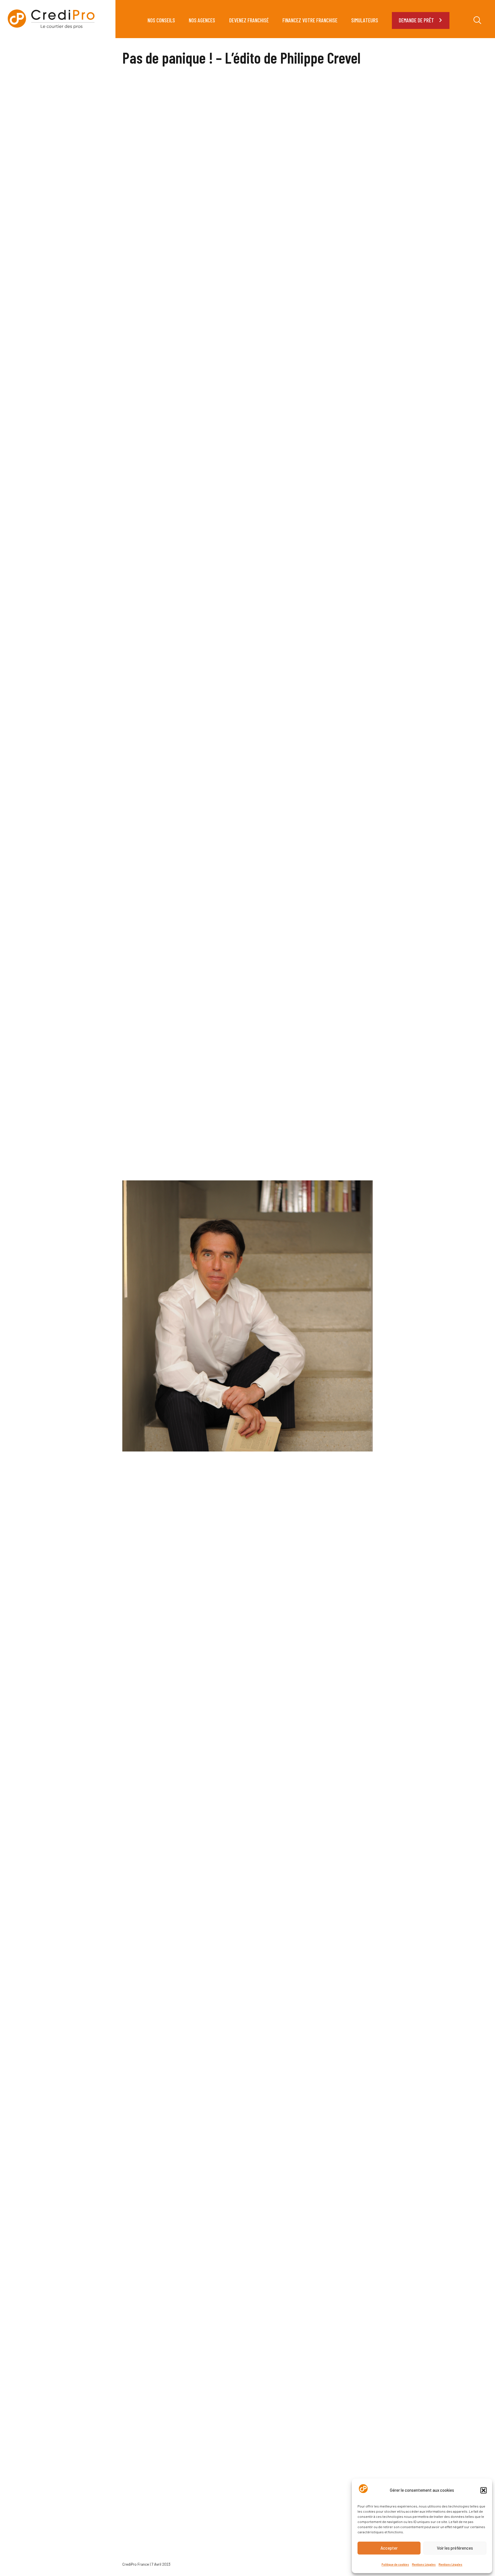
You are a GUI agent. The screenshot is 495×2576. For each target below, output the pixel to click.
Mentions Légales (424, 2564)
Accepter (389, 2548)
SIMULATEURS (365, 20)
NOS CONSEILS (161, 20)
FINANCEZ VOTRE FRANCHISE (310, 20)
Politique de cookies (395, 2564)
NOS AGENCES (202, 20)
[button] (484, 2490)
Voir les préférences (455, 2548)
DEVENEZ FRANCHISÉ (249, 20)
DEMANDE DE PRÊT (416, 20)
